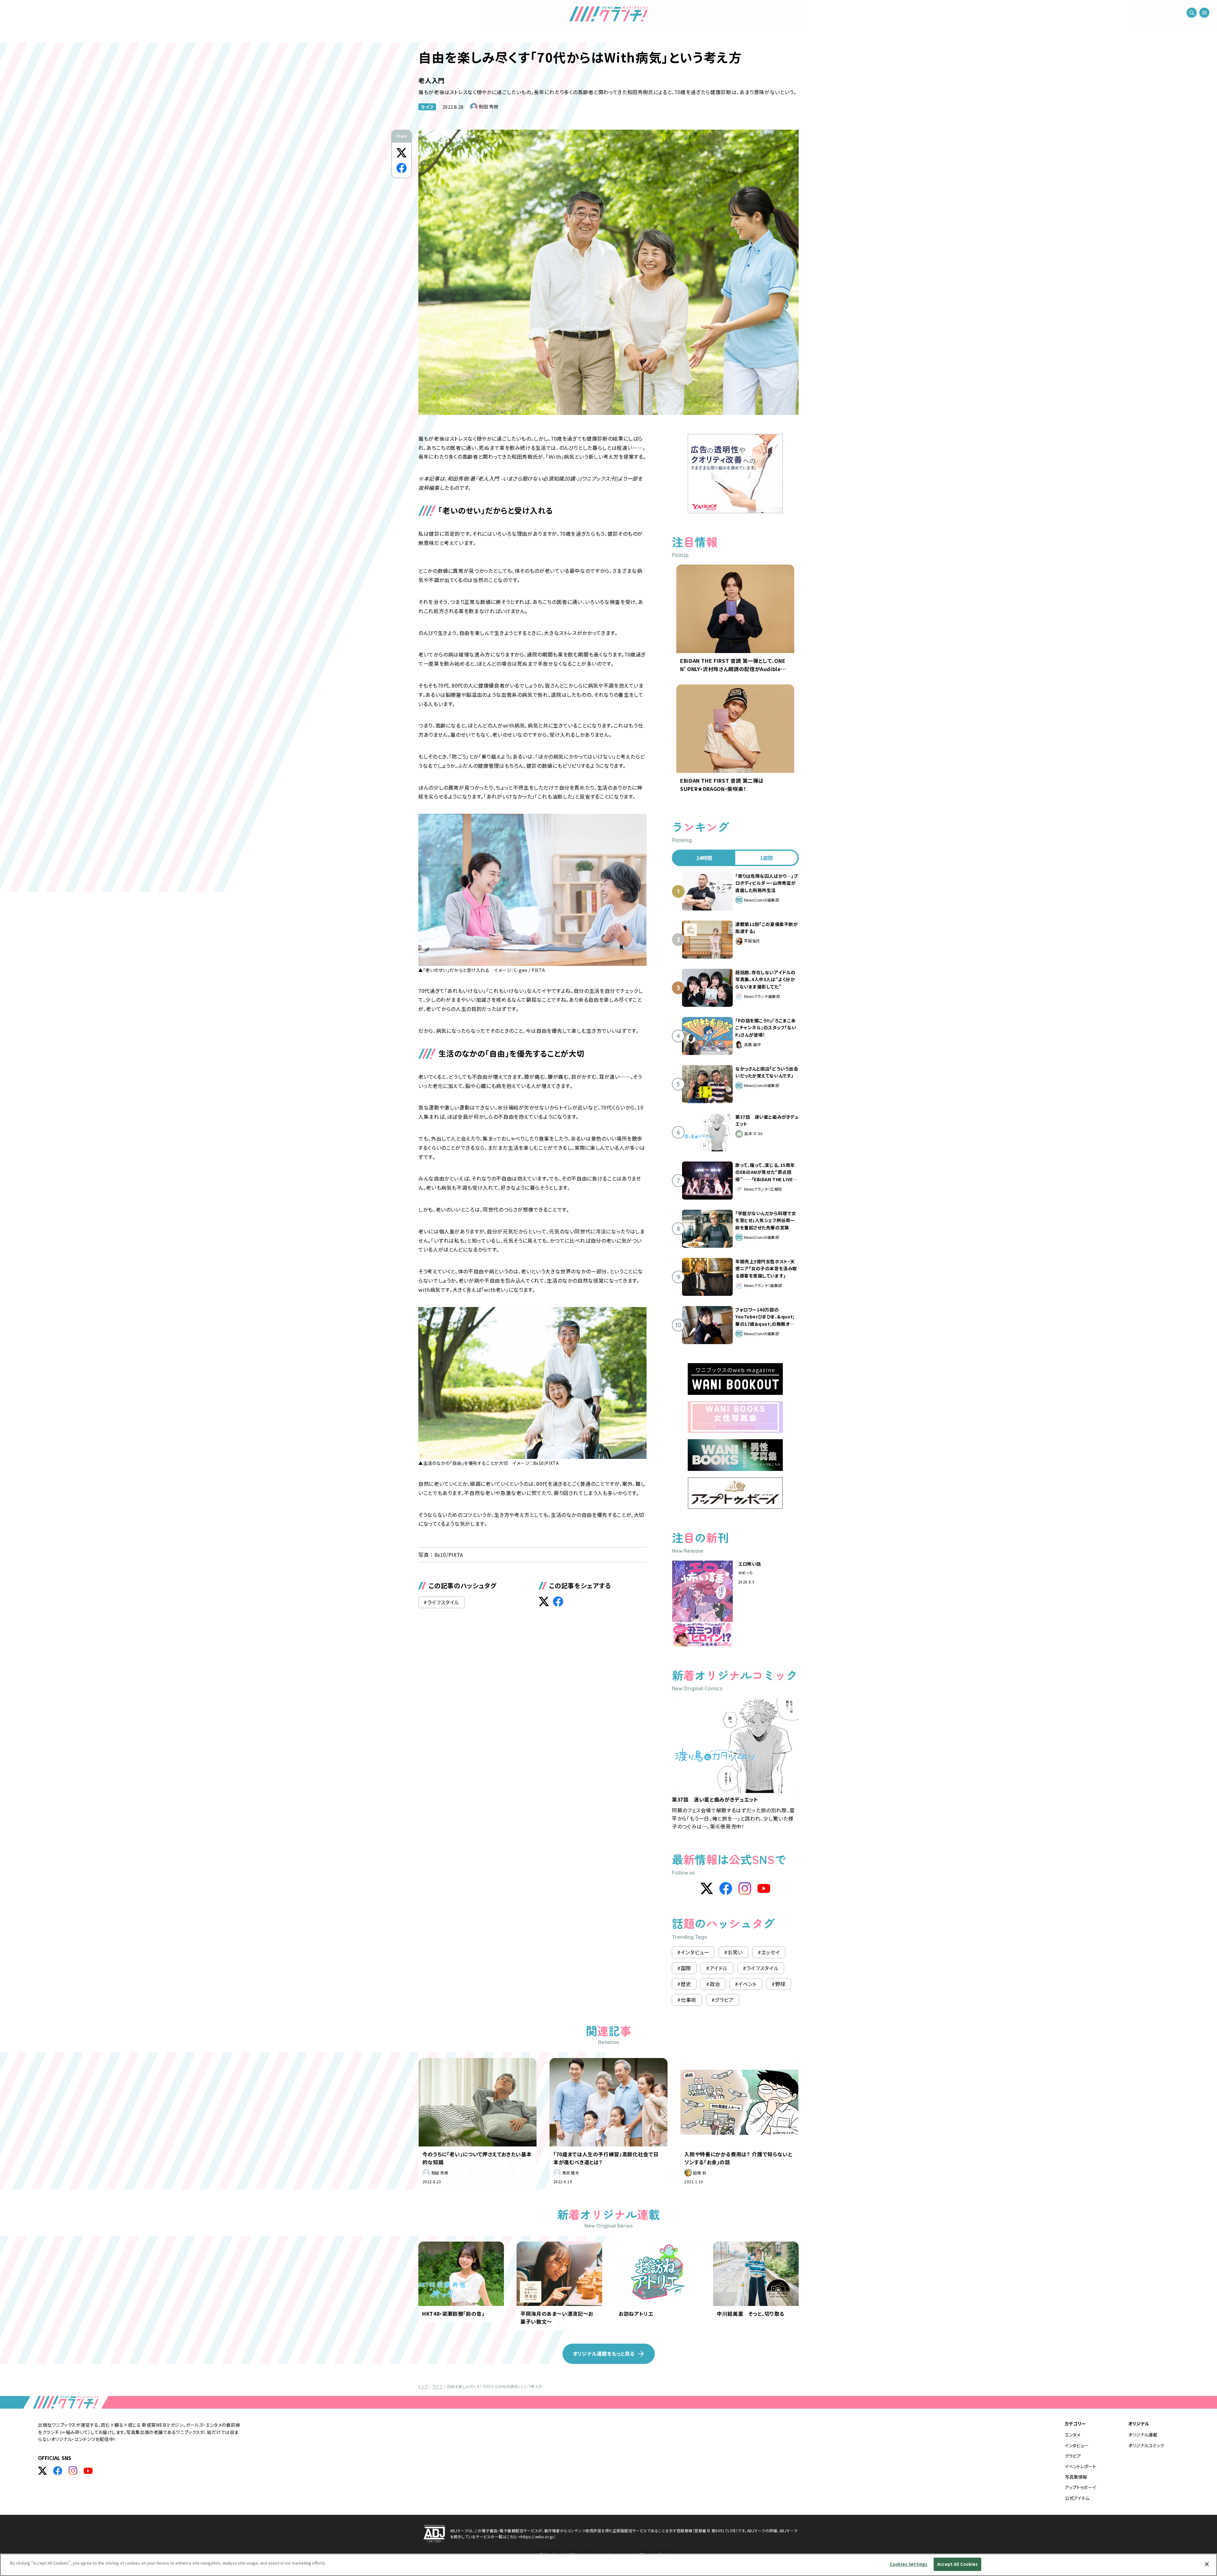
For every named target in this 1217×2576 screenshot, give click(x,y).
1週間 (766, 858)
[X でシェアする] (402, 153)
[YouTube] (764, 1888)
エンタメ (1073, 2435)
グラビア (1073, 2456)
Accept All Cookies (957, 2564)
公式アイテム (1077, 2498)
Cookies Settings (908, 2564)
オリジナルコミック (1146, 2445)
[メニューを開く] (1204, 13)
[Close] (1207, 2564)
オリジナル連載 (1143, 2435)
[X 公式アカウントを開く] (42, 2471)
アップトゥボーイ (1081, 2487)
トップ (423, 2386)
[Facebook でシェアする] (402, 168)
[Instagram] (745, 1888)
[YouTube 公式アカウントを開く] (88, 2471)
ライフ (427, 107)
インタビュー (1077, 2445)
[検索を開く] (1192, 13)
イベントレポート (1081, 2466)
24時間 (704, 858)
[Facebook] (726, 1888)
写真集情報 (1076, 2477)
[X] (707, 1888)
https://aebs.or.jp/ (538, 2537)
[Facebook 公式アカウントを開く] (58, 2471)
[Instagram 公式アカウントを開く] (73, 2471)
